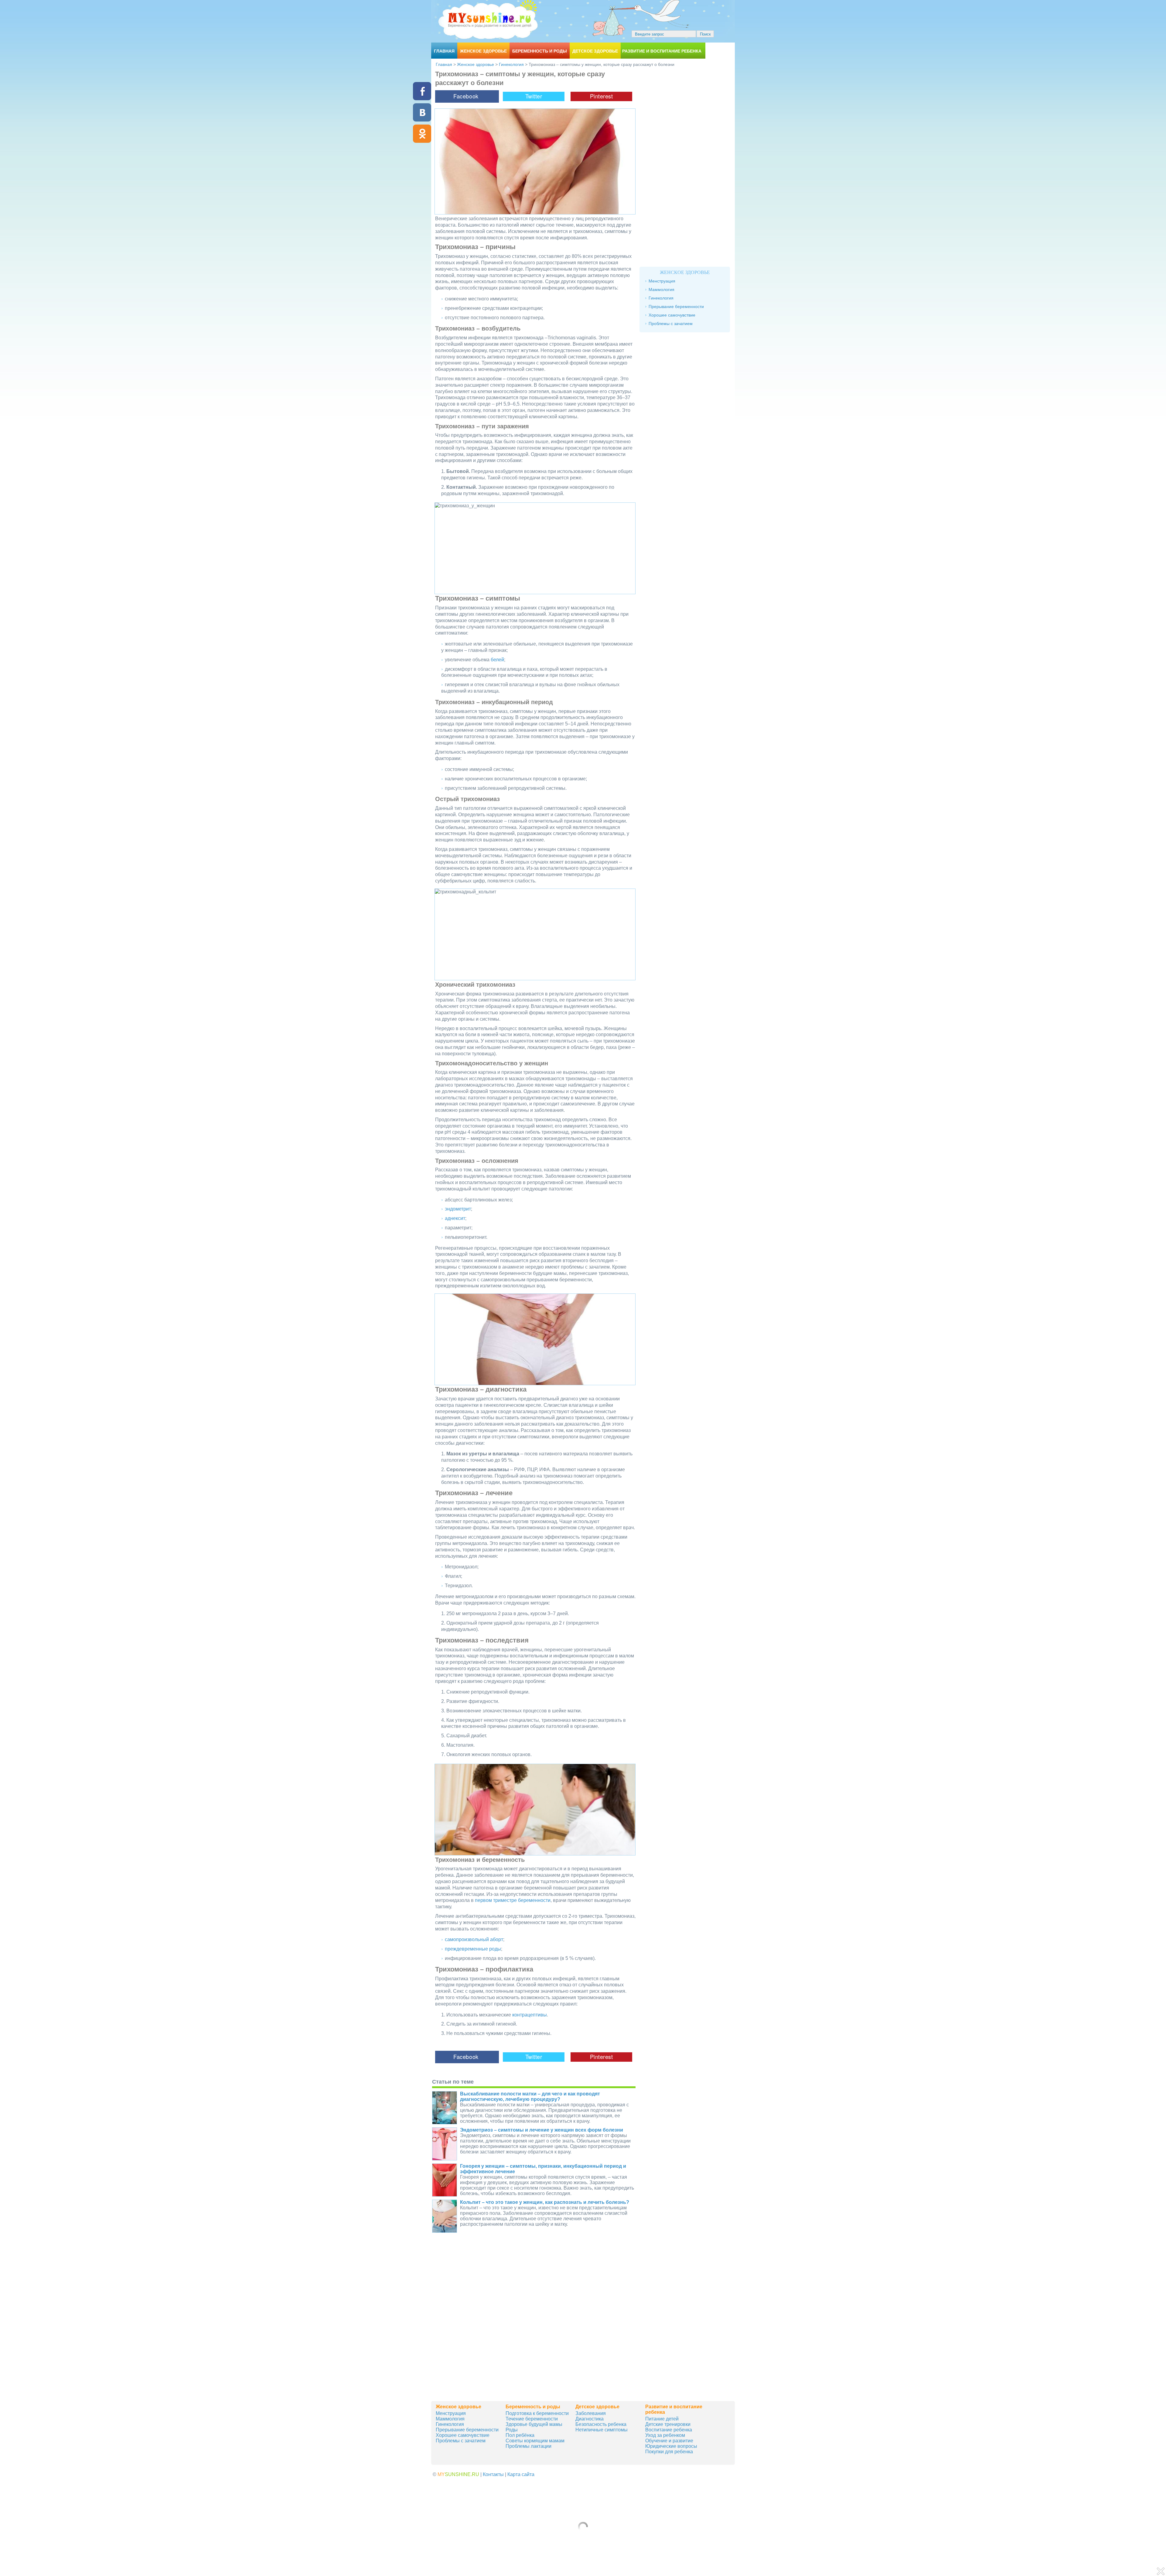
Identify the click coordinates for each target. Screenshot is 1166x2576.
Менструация (662, 281)
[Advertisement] (534, 2349)
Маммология (661, 289)
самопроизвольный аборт (474, 1939)
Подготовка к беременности (537, 2413)
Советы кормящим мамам (535, 2441)
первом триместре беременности (513, 1900)
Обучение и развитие (669, 2441)
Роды (512, 2430)
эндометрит (458, 1209)
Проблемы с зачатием (671, 324)
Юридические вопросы (671, 2446)
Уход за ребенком (665, 2435)
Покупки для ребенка (669, 2452)
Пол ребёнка (520, 2435)
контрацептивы (530, 2015)
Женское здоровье (483, 51)
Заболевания (591, 2413)
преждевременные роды (473, 1949)
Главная (444, 51)
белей (497, 660)
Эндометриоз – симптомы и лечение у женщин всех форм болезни (542, 2130)
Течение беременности (532, 2419)
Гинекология (511, 64)
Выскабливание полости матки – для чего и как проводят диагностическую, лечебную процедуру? (530, 2096)
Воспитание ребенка (669, 2430)
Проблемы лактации (528, 2446)
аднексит (455, 1218)
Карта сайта (521, 2474)
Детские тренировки (668, 2424)
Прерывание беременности (676, 307)
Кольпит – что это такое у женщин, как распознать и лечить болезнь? (545, 2202)
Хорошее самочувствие (672, 315)
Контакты (493, 2474)
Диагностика (590, 2419)
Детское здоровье (595, 51)
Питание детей (662, 2419)
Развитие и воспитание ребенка (662, 51)
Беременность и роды (540, 51)
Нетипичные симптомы (602, 2430)
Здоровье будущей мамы (534, 2424)
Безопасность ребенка (601, 2424)
